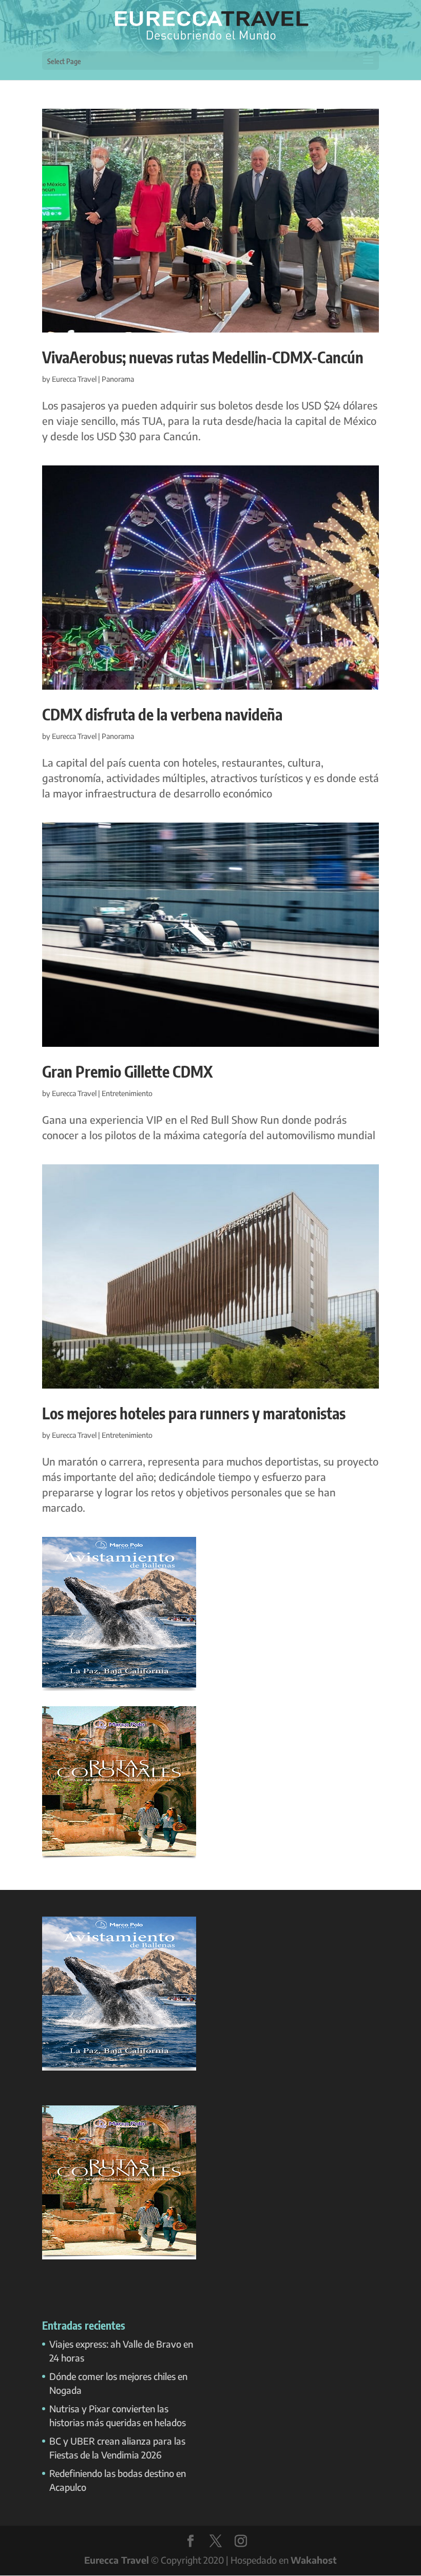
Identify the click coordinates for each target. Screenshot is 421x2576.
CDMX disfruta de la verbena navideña (162, 714)
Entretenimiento (127, 1093)
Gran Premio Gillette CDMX (127, 1071)
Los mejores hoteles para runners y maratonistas (194, 1413)
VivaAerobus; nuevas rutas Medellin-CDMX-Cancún (203, 357)
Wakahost (314, 2560)
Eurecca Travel (74, 379)
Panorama (118, 379)
